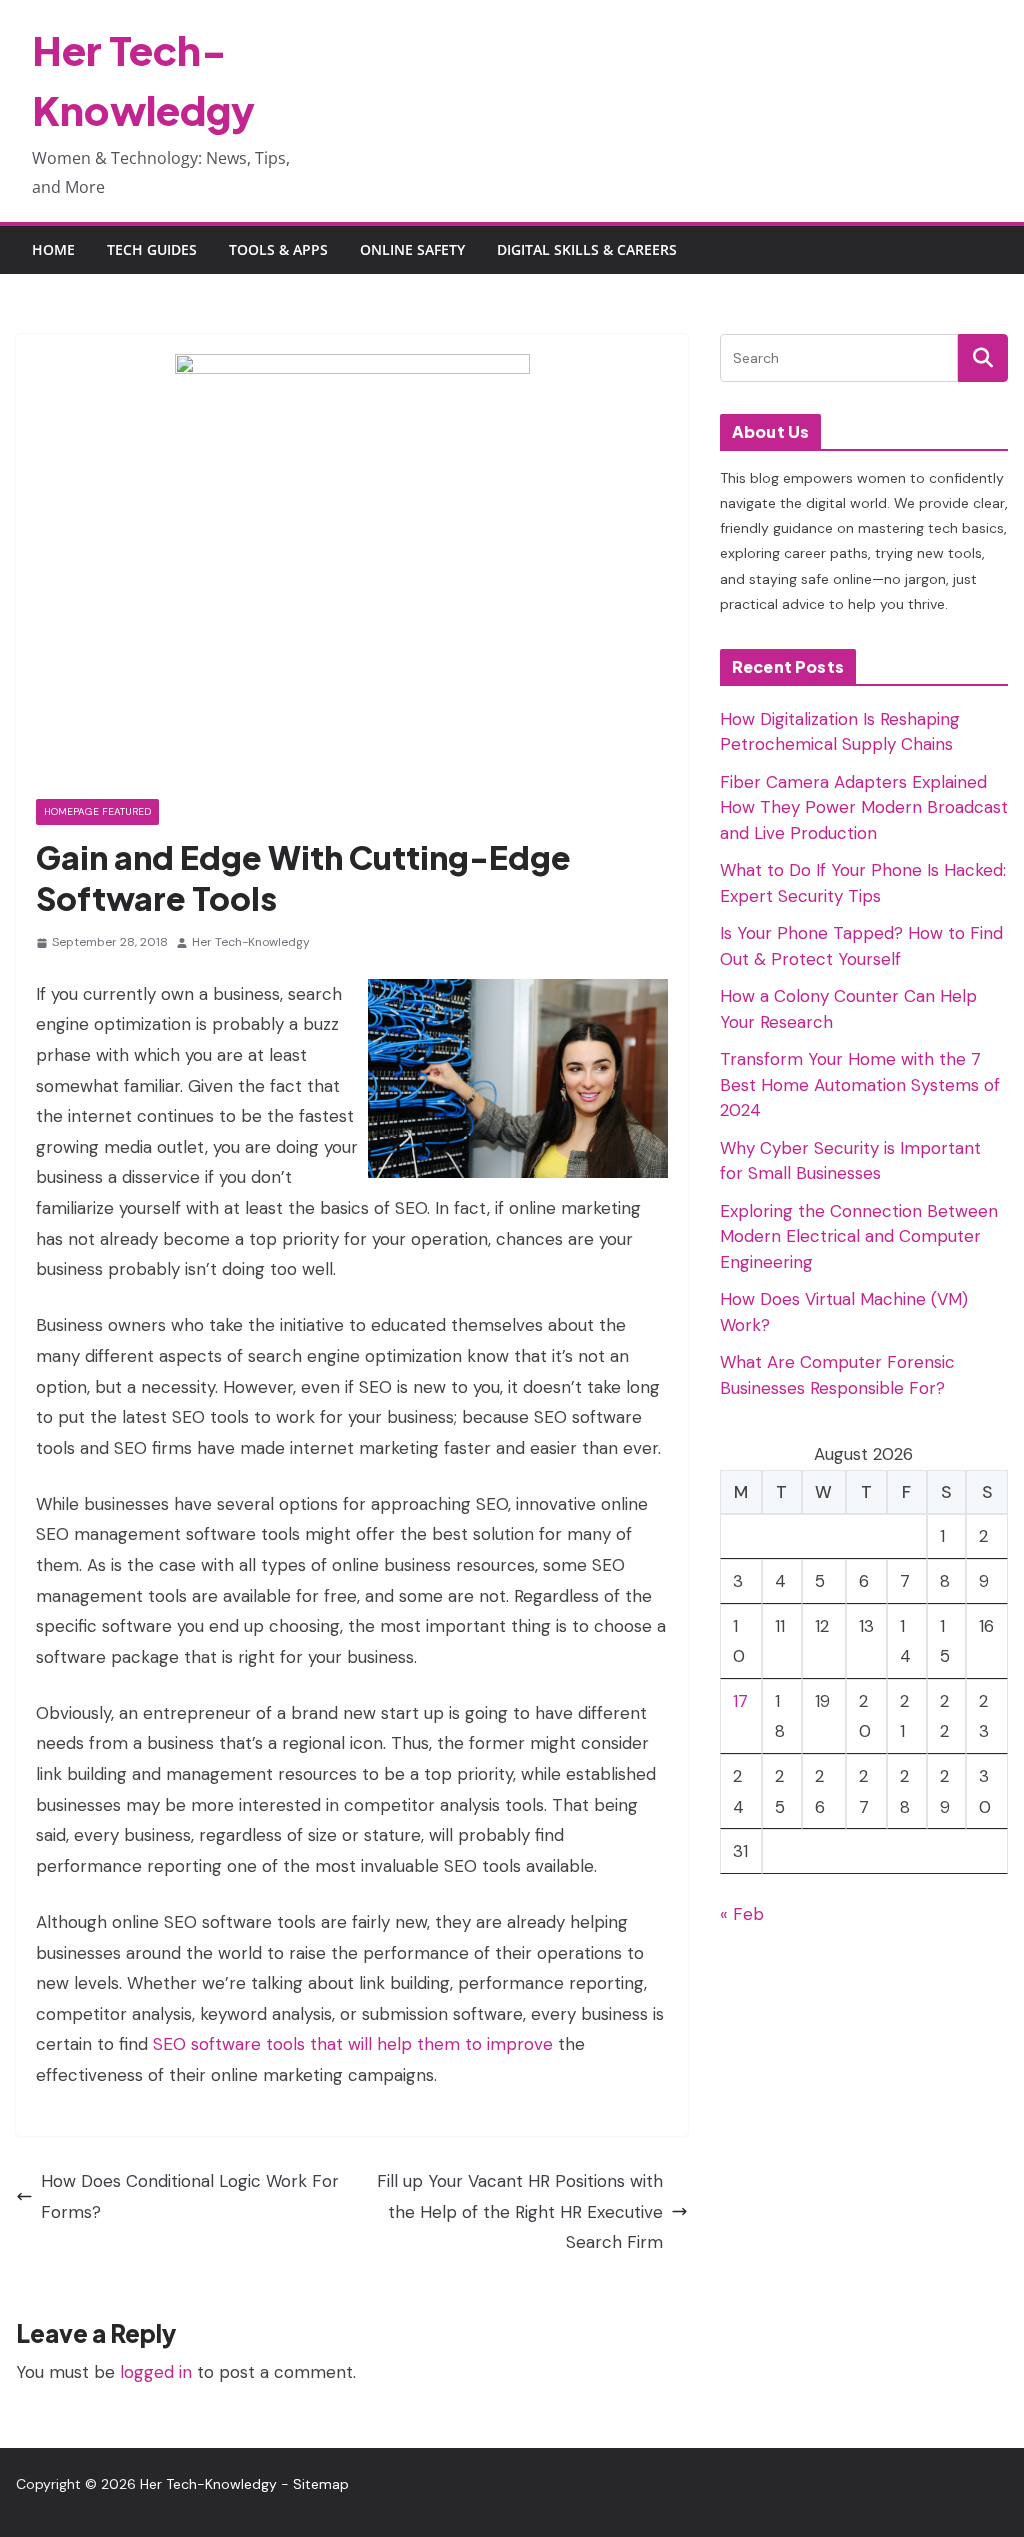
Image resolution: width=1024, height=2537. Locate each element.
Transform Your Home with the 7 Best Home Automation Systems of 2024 (860, 1084)
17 (740, 1701)
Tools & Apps (278, 249)
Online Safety (412, 249)
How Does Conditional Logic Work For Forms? (190, 2196)
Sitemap (321, 2484)
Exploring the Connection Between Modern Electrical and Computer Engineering (859, 1236)
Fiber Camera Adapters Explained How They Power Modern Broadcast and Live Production (864, 807)
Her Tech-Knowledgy (251, 942)
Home (53, 249)
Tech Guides (152, 249)
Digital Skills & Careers (587, 249)
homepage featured (97, 811)
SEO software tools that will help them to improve (353, 2044)
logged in (156, 2372)
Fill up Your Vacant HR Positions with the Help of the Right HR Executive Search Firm (520, 2211)
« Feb (742, 1914)
